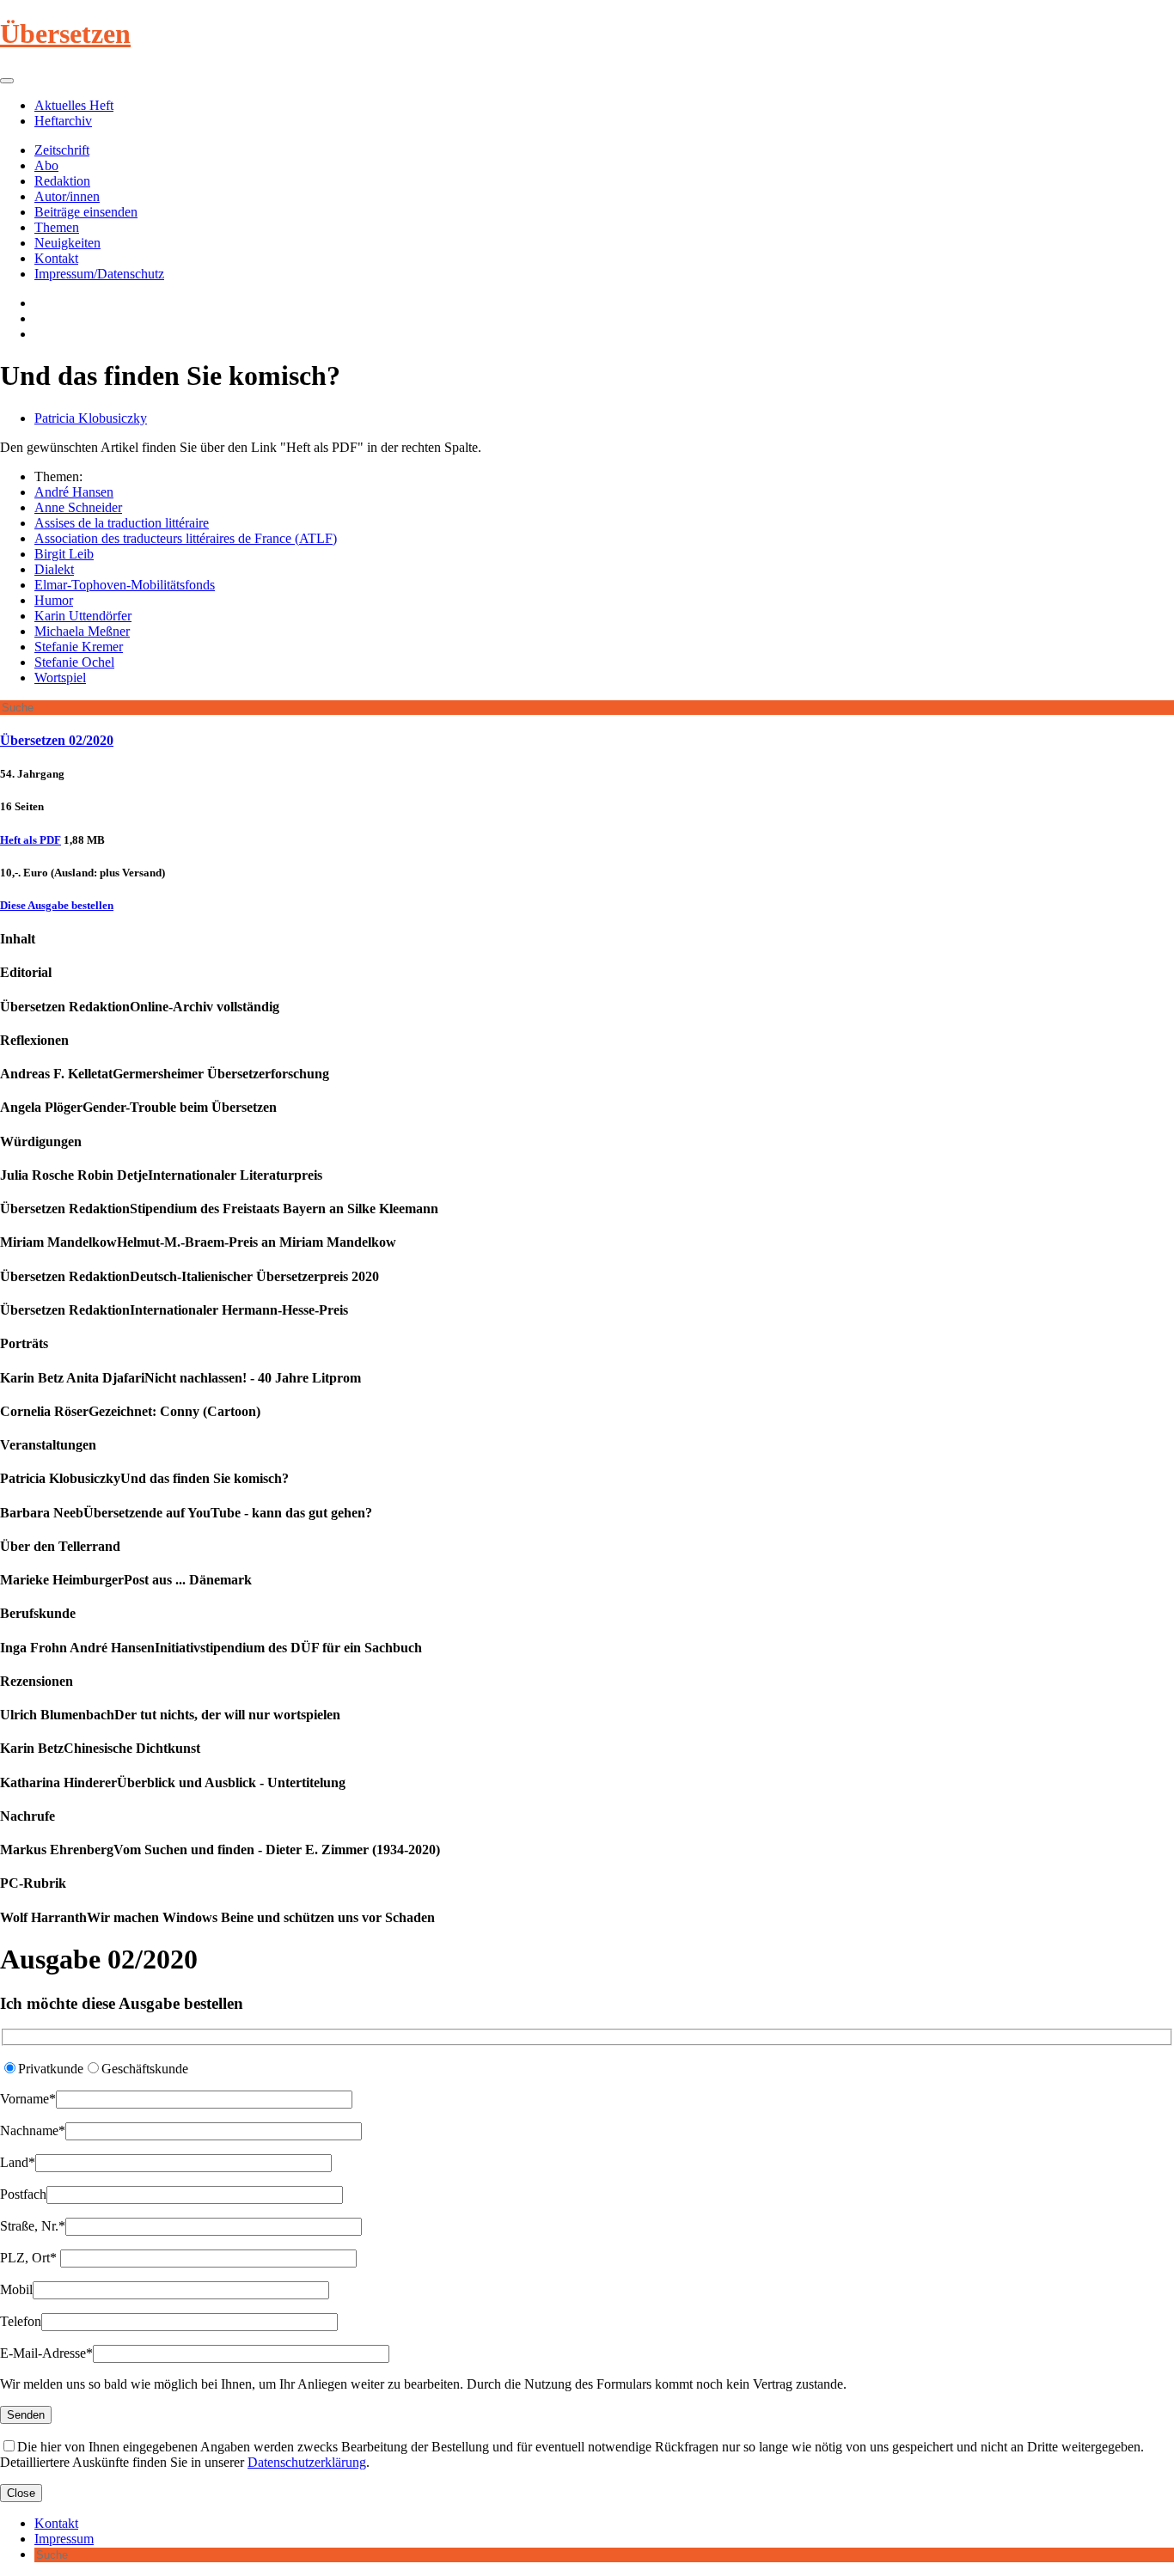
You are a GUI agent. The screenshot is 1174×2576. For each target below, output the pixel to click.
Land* (18, 2162)
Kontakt (56, 258)
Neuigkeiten (67, 243)
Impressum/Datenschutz (99, 274)
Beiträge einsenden (86, 212)
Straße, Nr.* (33, 2226)
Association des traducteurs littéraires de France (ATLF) (186, 538)
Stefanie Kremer (79, 647)
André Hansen (74, 492)
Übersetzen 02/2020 (57, 740)
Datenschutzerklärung (307, 2462)
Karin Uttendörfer (83, 616)
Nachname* (33, 2130)
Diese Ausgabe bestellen (57, 905)
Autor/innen (67, 196)
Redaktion (62, 181)
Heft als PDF (31, 840)
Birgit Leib (64, 554)
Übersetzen (65, 34)
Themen (57, 227)
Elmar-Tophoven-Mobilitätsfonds (125, 585)
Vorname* (28, 2099)
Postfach (23, 2194)
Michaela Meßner (82, 631)
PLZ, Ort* (30, 2258)
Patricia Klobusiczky (91, 418)
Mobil (16, 2289)
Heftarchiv (63, 121)
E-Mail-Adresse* (46, 2353)
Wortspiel (60, 678)
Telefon (21, 2321)
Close (21, 2493)
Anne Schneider (78, 507)
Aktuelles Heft (74, 105)
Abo (46, 165)
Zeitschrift (62, 150)
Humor (54, 600)
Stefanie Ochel (74, 662)
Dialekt (54, 569)
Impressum (64, 2539)
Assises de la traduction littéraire (122, 523)
